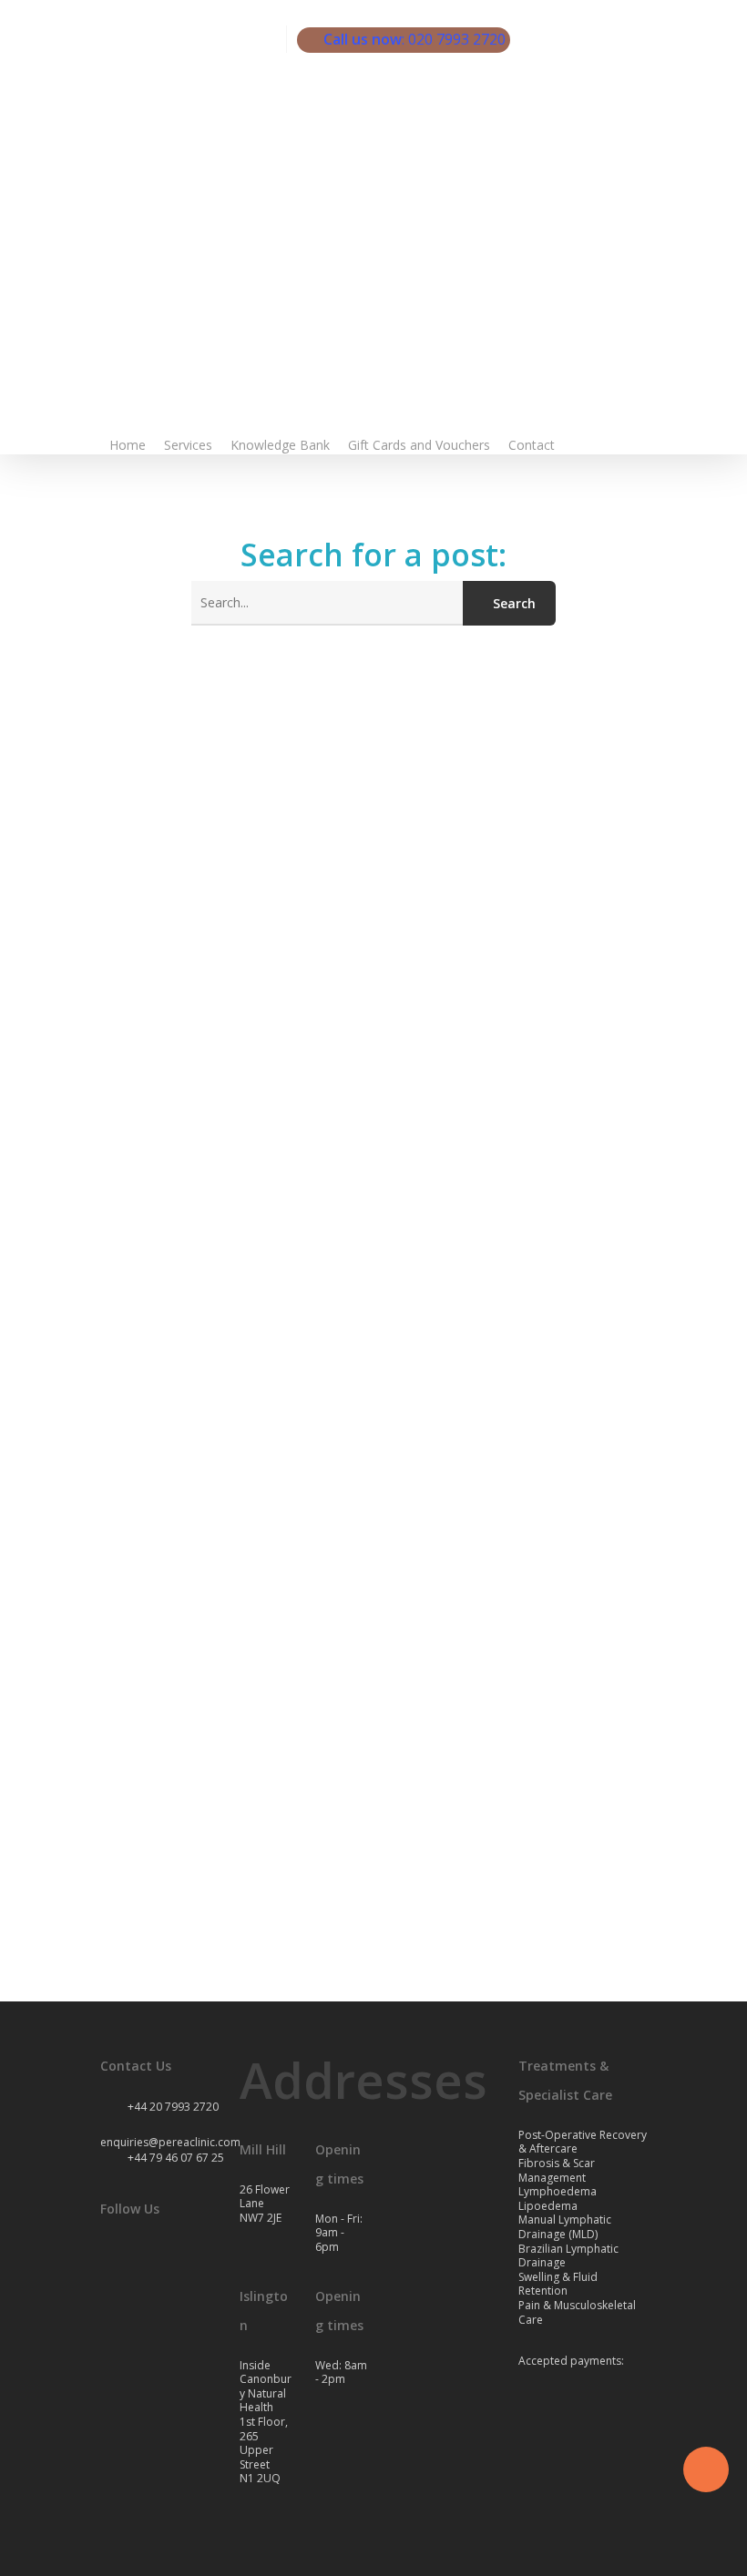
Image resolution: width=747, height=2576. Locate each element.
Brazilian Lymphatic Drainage (568, 2256)
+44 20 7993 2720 (172, 2107)
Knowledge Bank (280, 445)
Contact (532, 445)
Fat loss (67, 1916)
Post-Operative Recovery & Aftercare (583, 2142)
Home (128, 445)
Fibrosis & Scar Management (557, 2170)
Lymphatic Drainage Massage (195, 1916)
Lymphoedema (558, 2191)
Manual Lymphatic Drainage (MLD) (565, 2227)
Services (188, 445)
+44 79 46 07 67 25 (174, 2158)
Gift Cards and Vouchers (419, 445)
